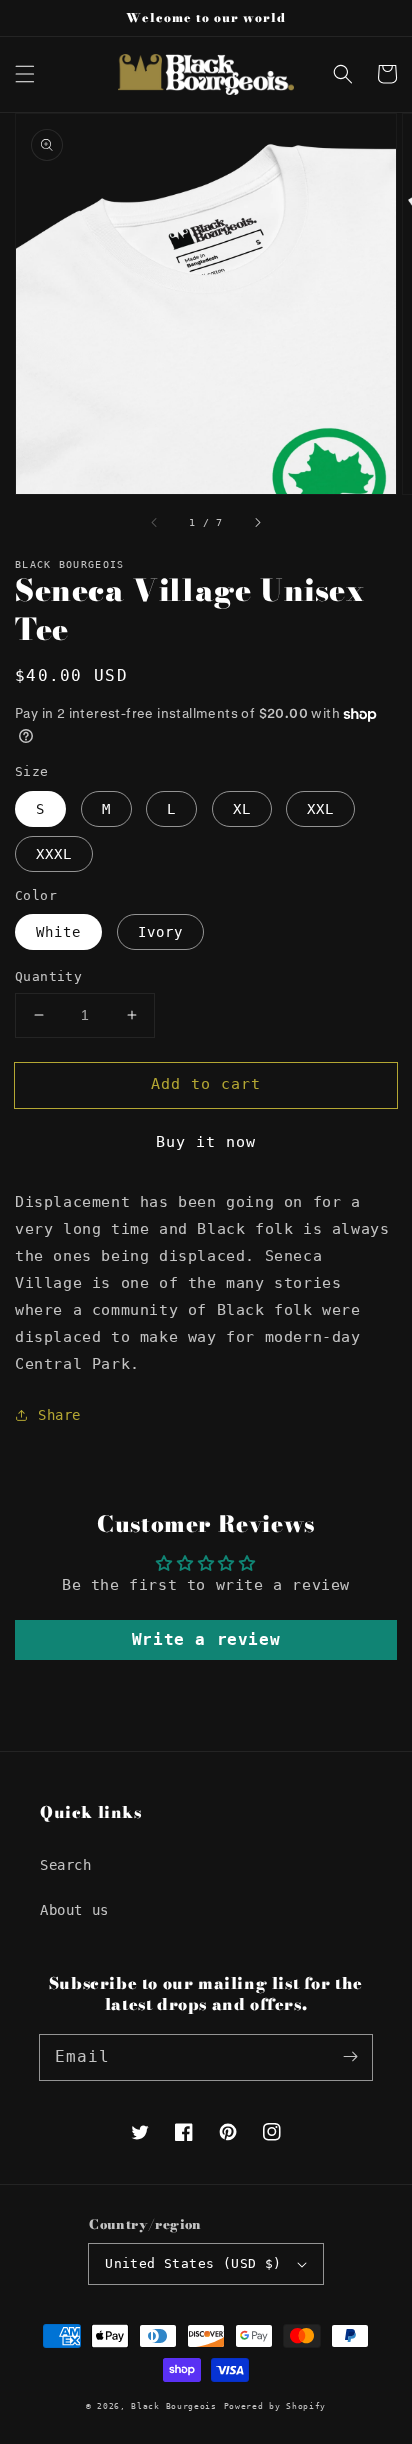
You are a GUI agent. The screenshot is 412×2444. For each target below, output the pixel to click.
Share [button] (59, 1415)
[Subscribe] (350, 2057)
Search (66, 1865)
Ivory (160, 932)
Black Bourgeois (174, 2406)
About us (74, 1910)
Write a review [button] (206, 1639)
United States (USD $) (193, 2263)
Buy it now (206, 1142)
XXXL (54, 854)
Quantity (48, 976)
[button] (25, 74)
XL (242, 809)
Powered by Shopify (275, 2406)
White (58, 932)
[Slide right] (257, 522)
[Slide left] (155, 522)
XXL (320, 809)
